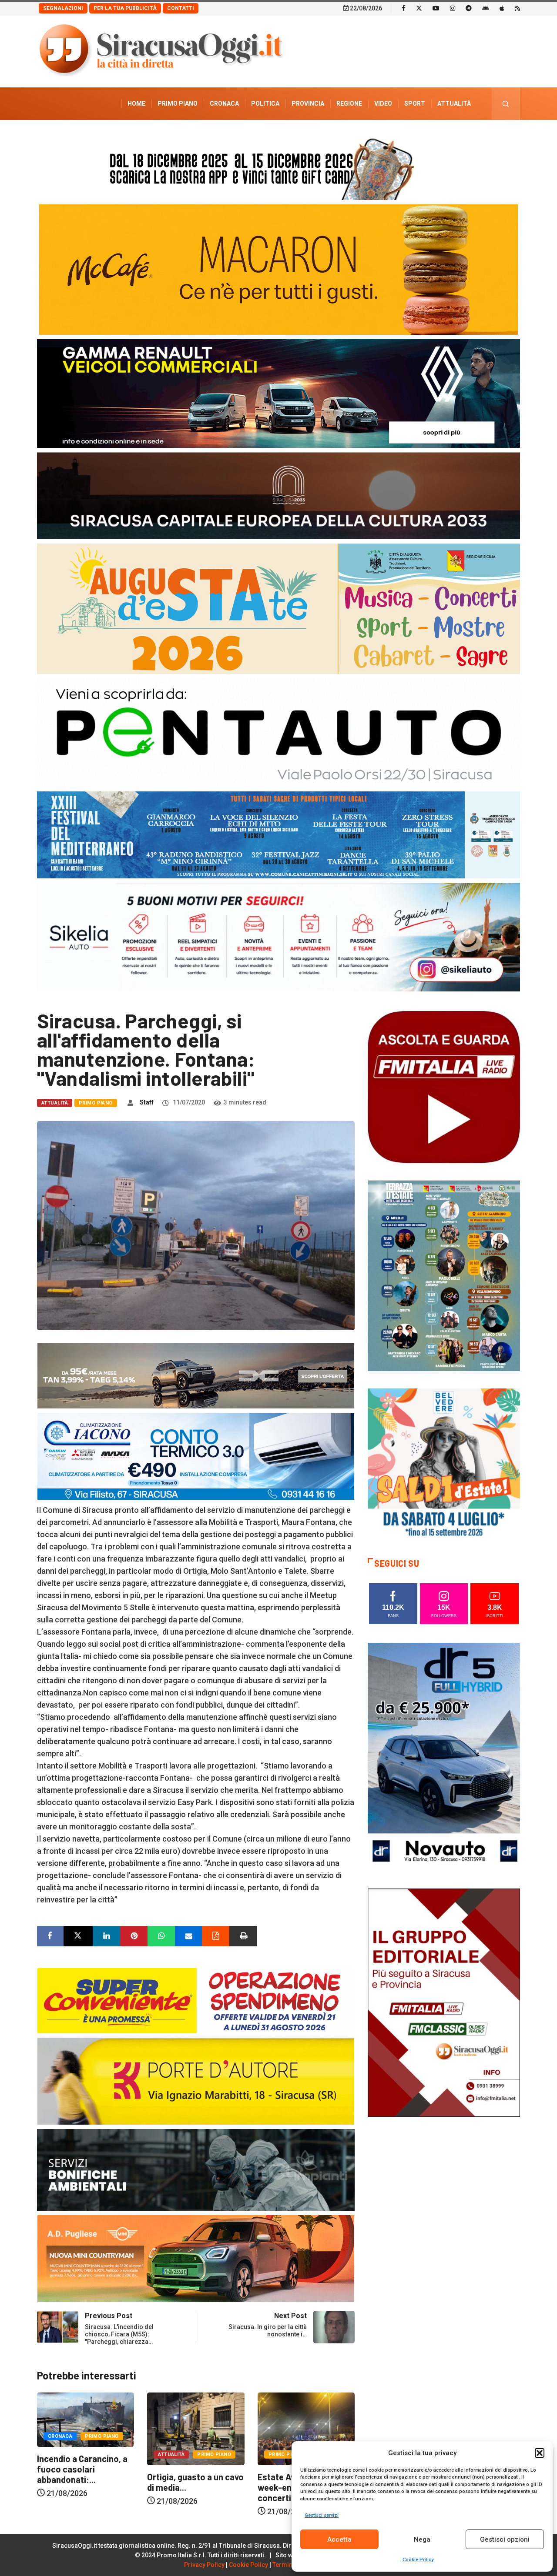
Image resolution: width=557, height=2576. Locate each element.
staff (147, 1102)
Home (136, 103)
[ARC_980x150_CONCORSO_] (278, 167)
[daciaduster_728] (196, 1375)
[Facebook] (404, 8)
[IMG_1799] (196, 2000)
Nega (422, 2539)
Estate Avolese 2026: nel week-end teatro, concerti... (87, 2487)
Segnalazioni (63, 8)
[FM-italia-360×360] (444, 1086)
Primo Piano (178, 103)
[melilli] (444, 1275)
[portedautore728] (196, 2080)
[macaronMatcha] (278, 269)
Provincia (308, 103)
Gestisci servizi (322, 2515)
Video (383, 103)
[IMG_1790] (278, 732)
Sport (415, 103)
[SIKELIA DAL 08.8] (278, 936)
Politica (265, 103)
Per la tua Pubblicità (125, 8)
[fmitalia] (278, 834)
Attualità (454, 103)
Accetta (339, 2539)
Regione (349, 103)
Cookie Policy (418, 2560)
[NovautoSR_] (444, 1756)
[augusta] (278, 608)
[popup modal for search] (506, 104)
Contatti (181, 8)
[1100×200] (278, 495)
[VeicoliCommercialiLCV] (278, 393)
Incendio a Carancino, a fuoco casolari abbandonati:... (195, 2469)
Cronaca (224, 103)
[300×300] (444, 1464)
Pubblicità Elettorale (433, 136)
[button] (540, 2453)
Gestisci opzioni (505, 2539)
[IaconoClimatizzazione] (196, 1456)
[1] (444, 2002)
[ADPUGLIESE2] (196, 2258)
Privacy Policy (204, 2565)
